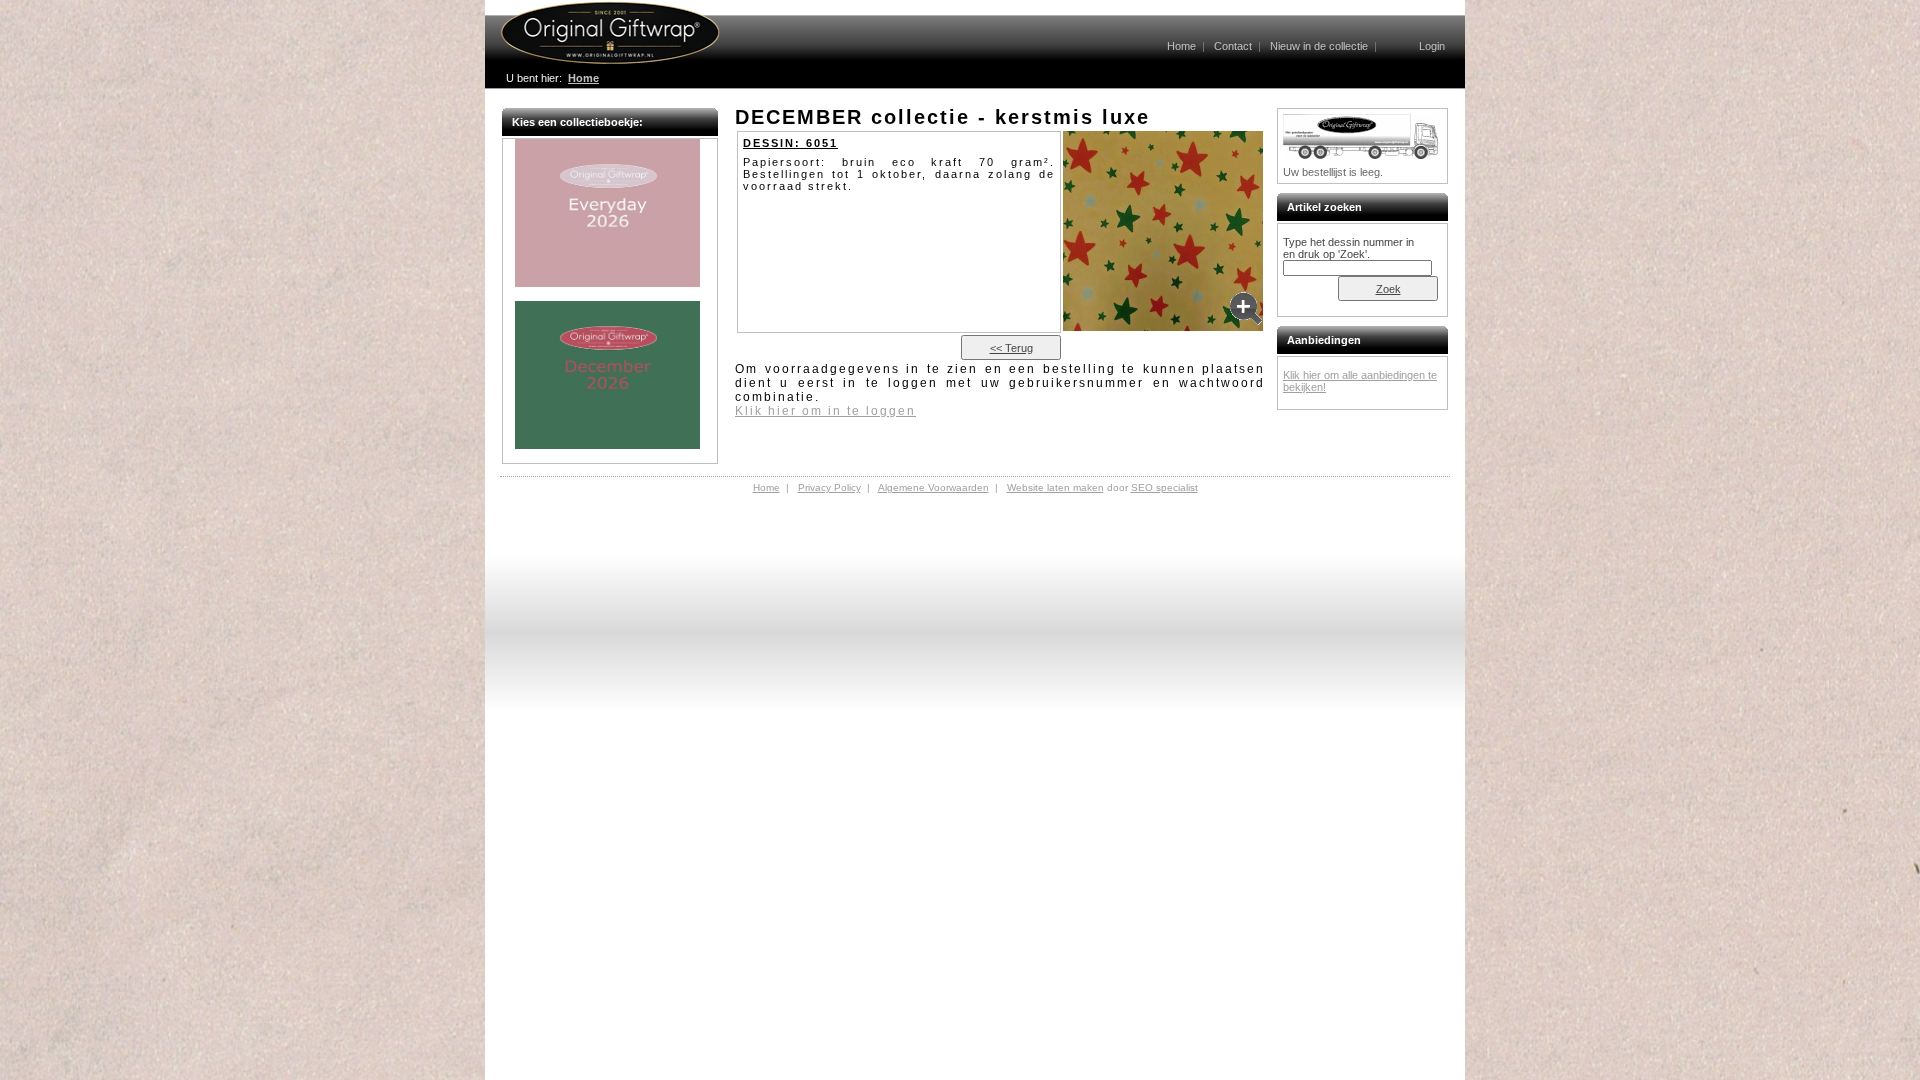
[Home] (610, 61)
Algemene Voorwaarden (933, 487)
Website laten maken (1055, 487)
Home (1181, 46)
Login (1432, 46)
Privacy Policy (829, 487)
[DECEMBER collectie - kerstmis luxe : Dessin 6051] (1163, 232)
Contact (1233, 46)
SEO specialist (1164, 487)
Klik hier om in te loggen (825, 411)
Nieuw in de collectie (1319, 46)
